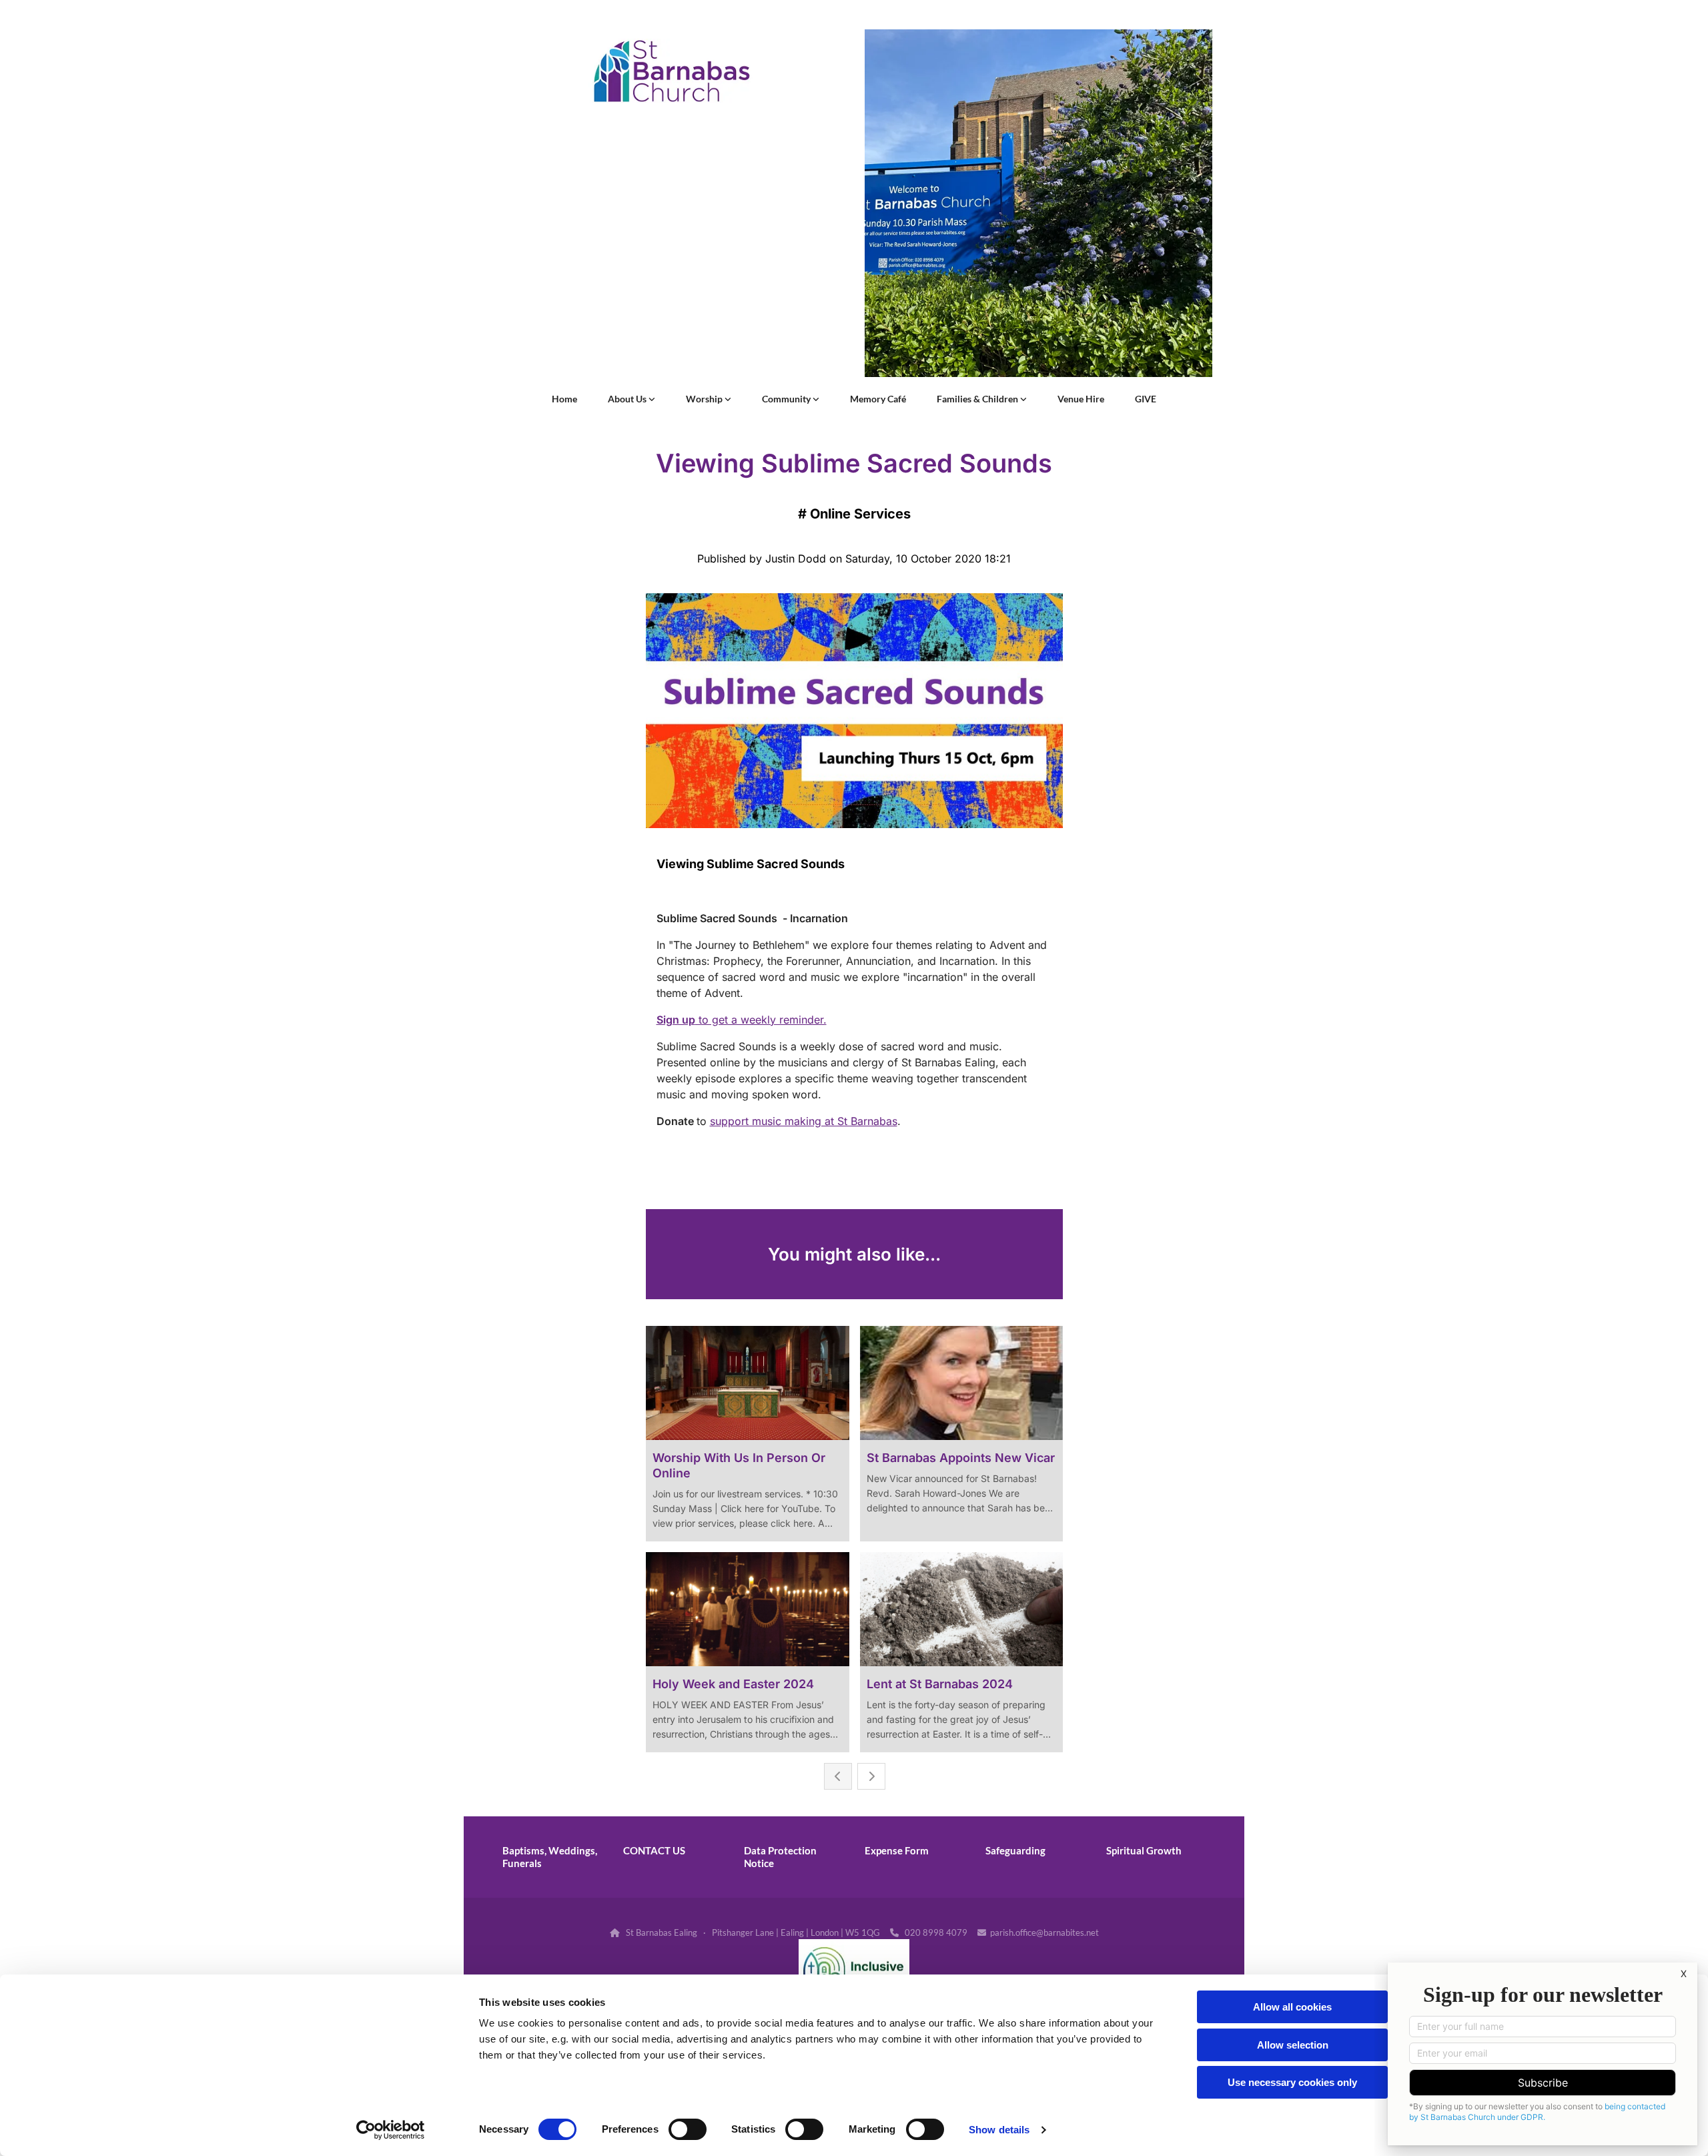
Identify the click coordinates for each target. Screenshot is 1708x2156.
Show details (999, 2130)
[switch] (688, 2129)
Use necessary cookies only (1292, 2082)
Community (787, 399)
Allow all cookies (1292, 2007)
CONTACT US (654, 1850)
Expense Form (897, 1850)
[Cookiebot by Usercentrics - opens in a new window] (391, 2130)
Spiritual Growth (1144, 1850)
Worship (705, 399)
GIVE (1146, 399)
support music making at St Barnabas (804, 1121)
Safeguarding (1015, 1850)
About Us (628, 399)
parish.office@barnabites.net (1044, 1932)
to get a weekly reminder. (742, 1020)
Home (564, 399)
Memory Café (878, 399)
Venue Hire (1081, 399)
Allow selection (1293, 2045)
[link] (631, 399)
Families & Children (978, 399)
